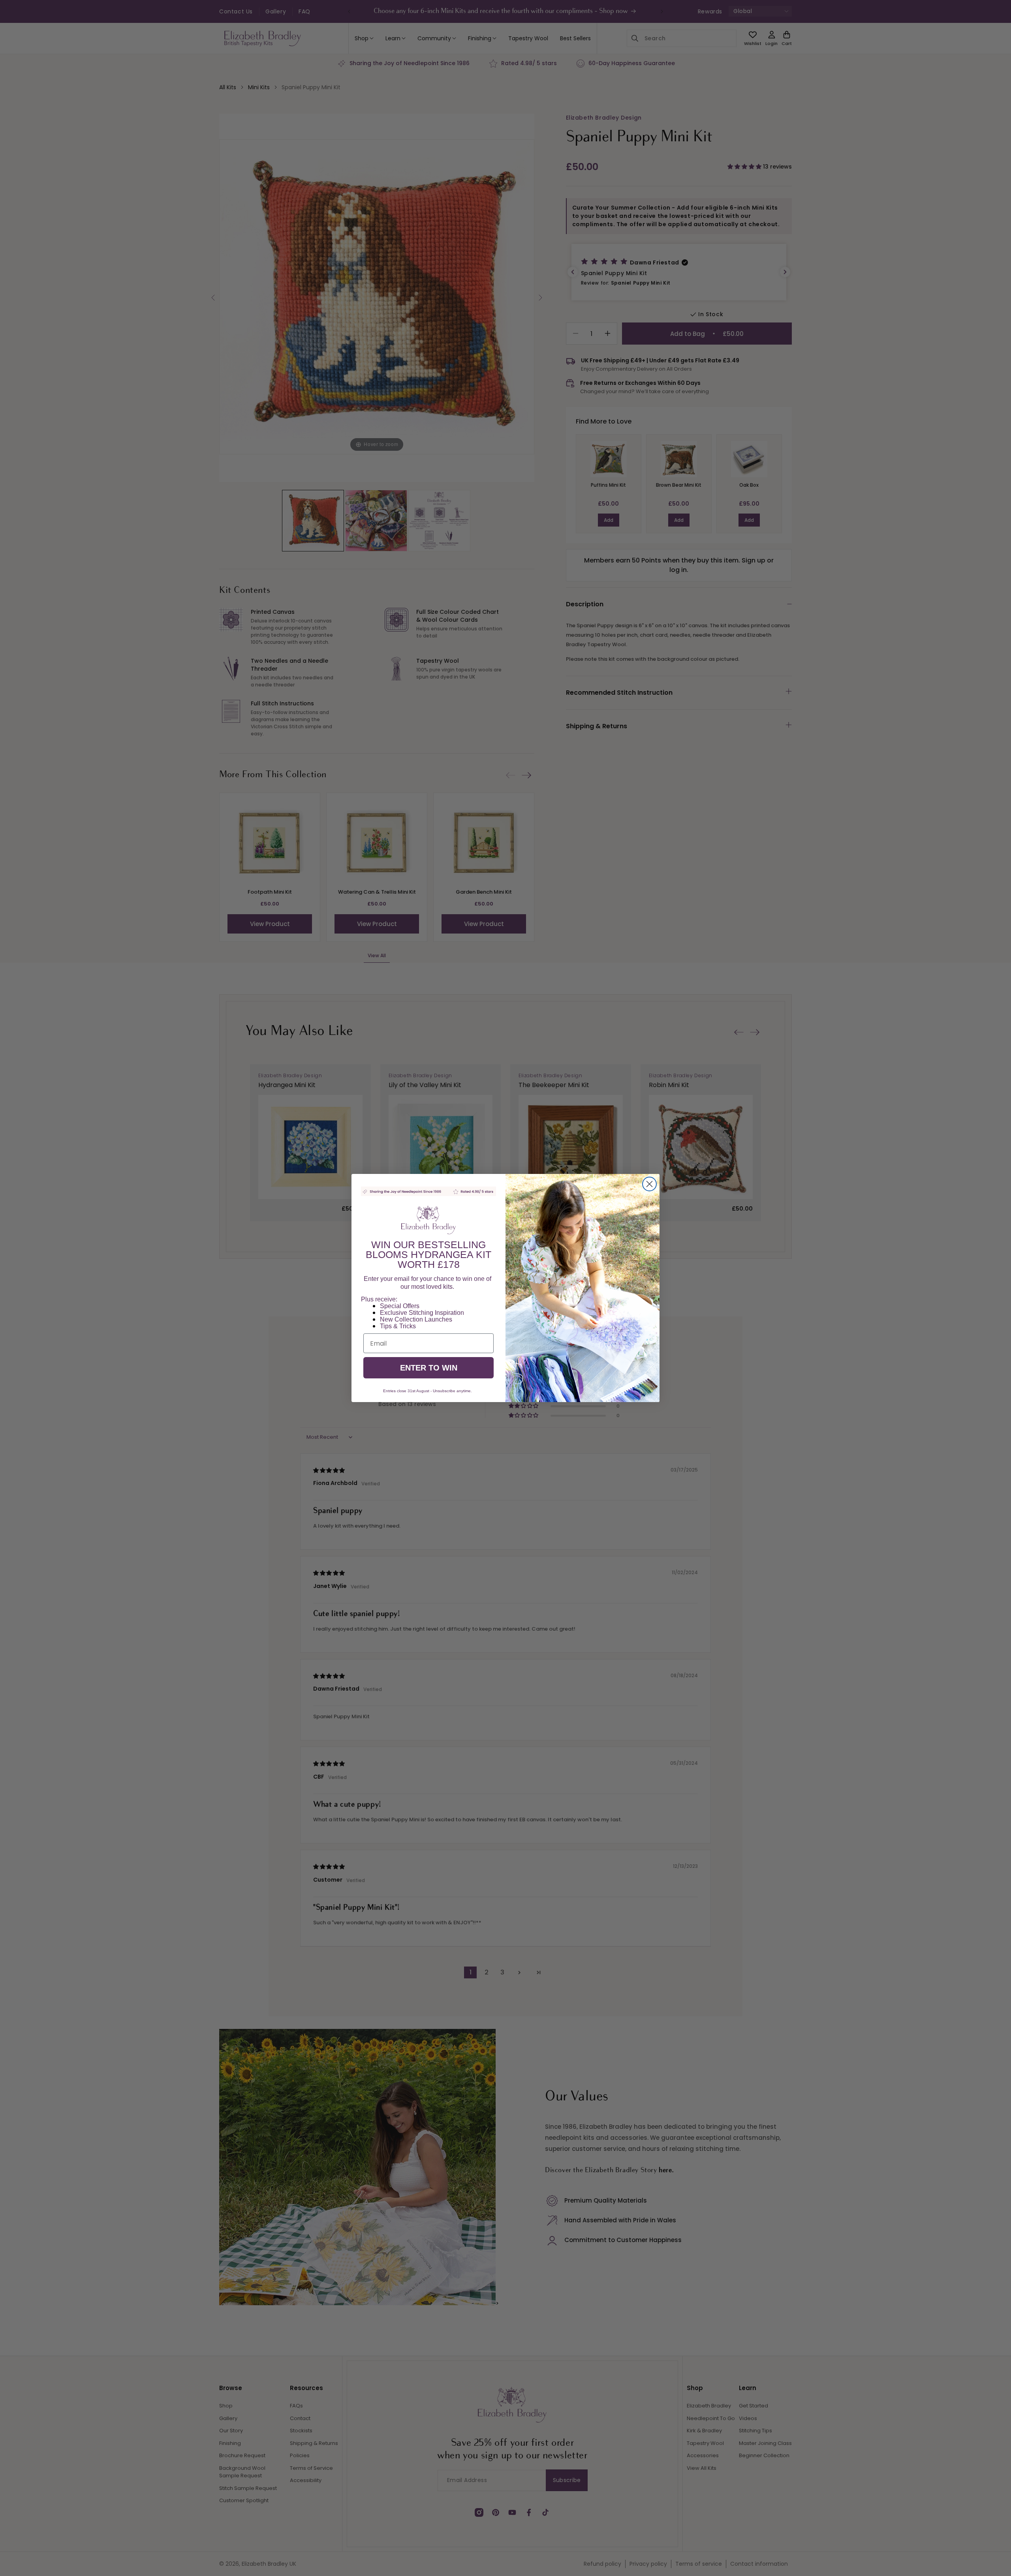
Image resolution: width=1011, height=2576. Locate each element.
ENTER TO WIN (429, 1368)
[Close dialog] (649, 1184)
